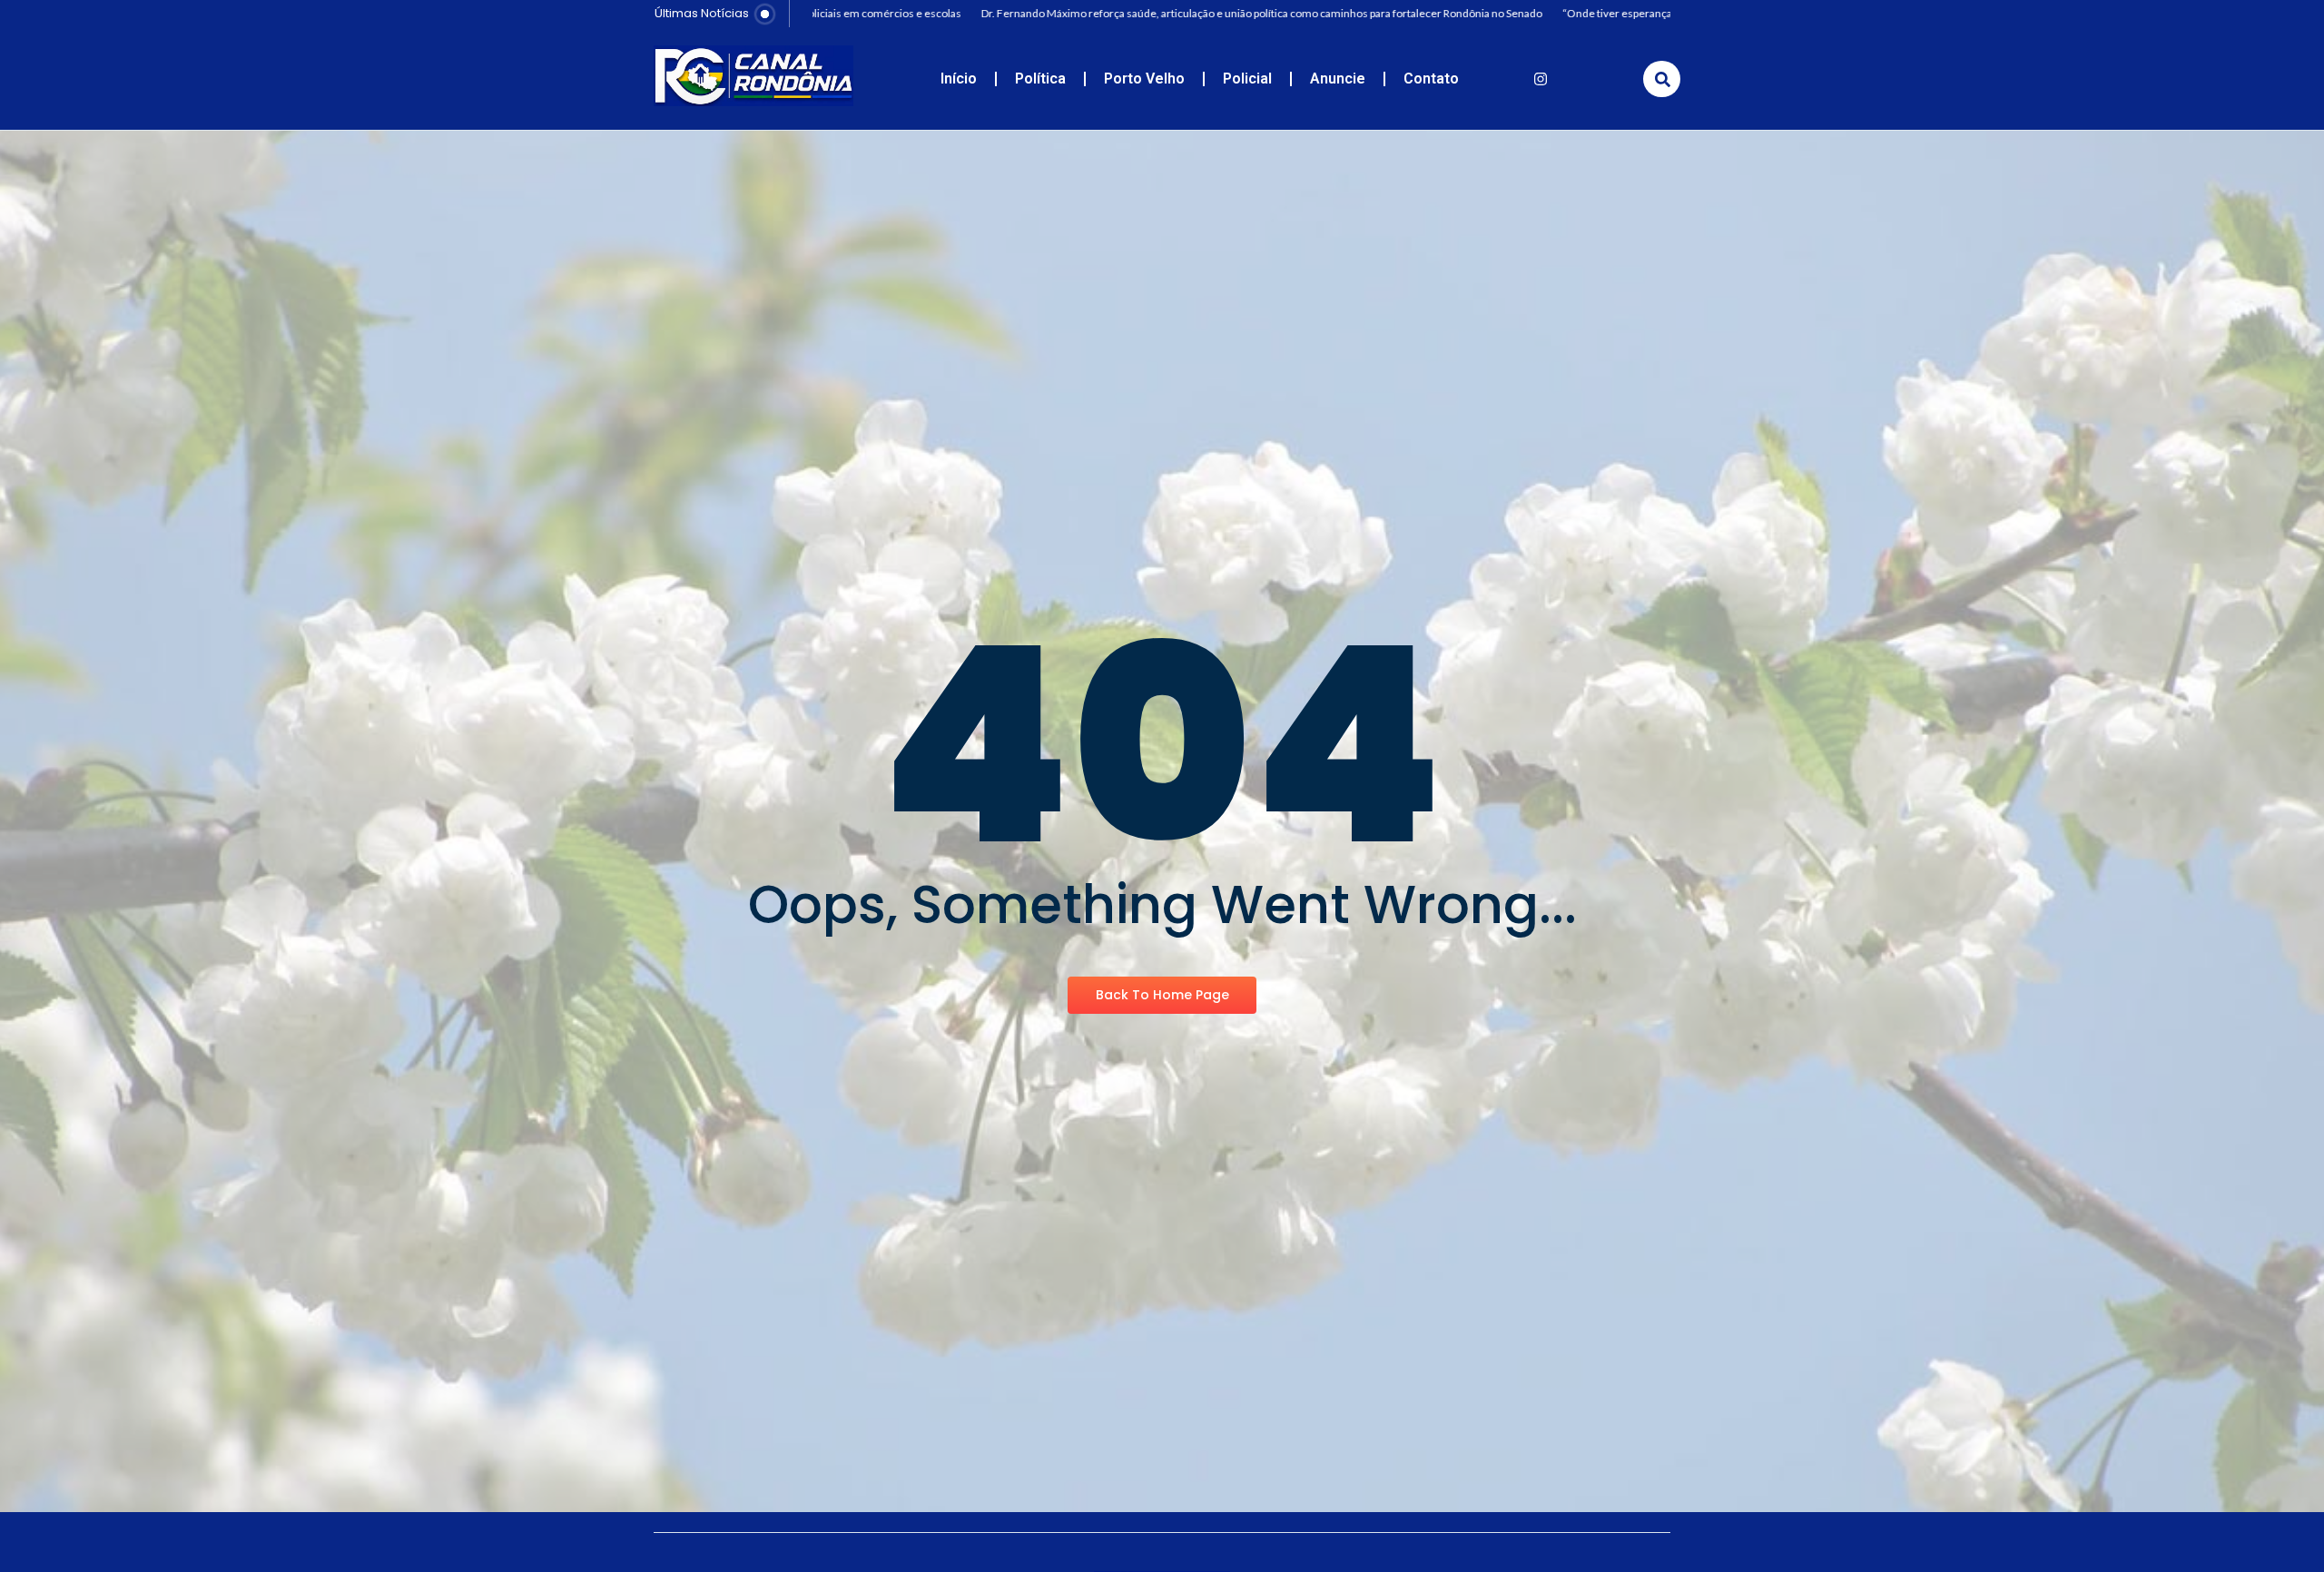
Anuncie (1338, 79)
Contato (1431, 79)
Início (959, 79)
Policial (1247, 79)
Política (1040, 79)
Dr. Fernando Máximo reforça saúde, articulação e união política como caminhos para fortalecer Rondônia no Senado (1190, 13)
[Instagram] (1541, 79)
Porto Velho (1144, 79)
